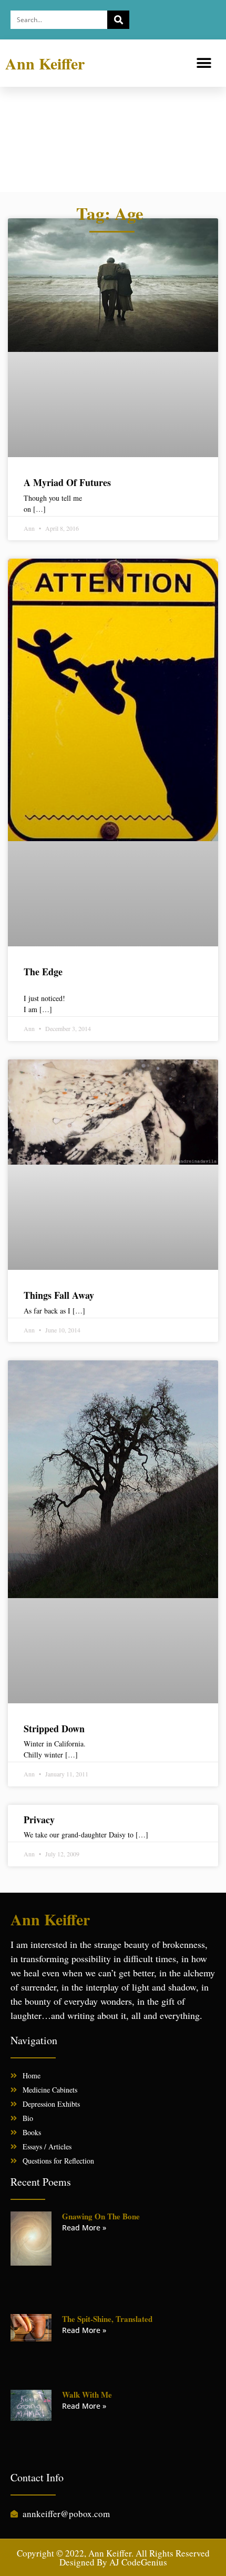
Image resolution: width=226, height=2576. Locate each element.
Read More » (84, 2228)
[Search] (118, 20)
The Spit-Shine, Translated (107, 2319)
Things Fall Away (59, 1295)
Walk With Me (87, 2395)
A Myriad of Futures (67, 482)
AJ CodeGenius (138, 2562)
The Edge (43, 972)
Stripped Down (54, 1729)
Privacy (39, 1820)
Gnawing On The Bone (101, 2216)
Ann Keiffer (45, 63)
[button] (204, 63)
